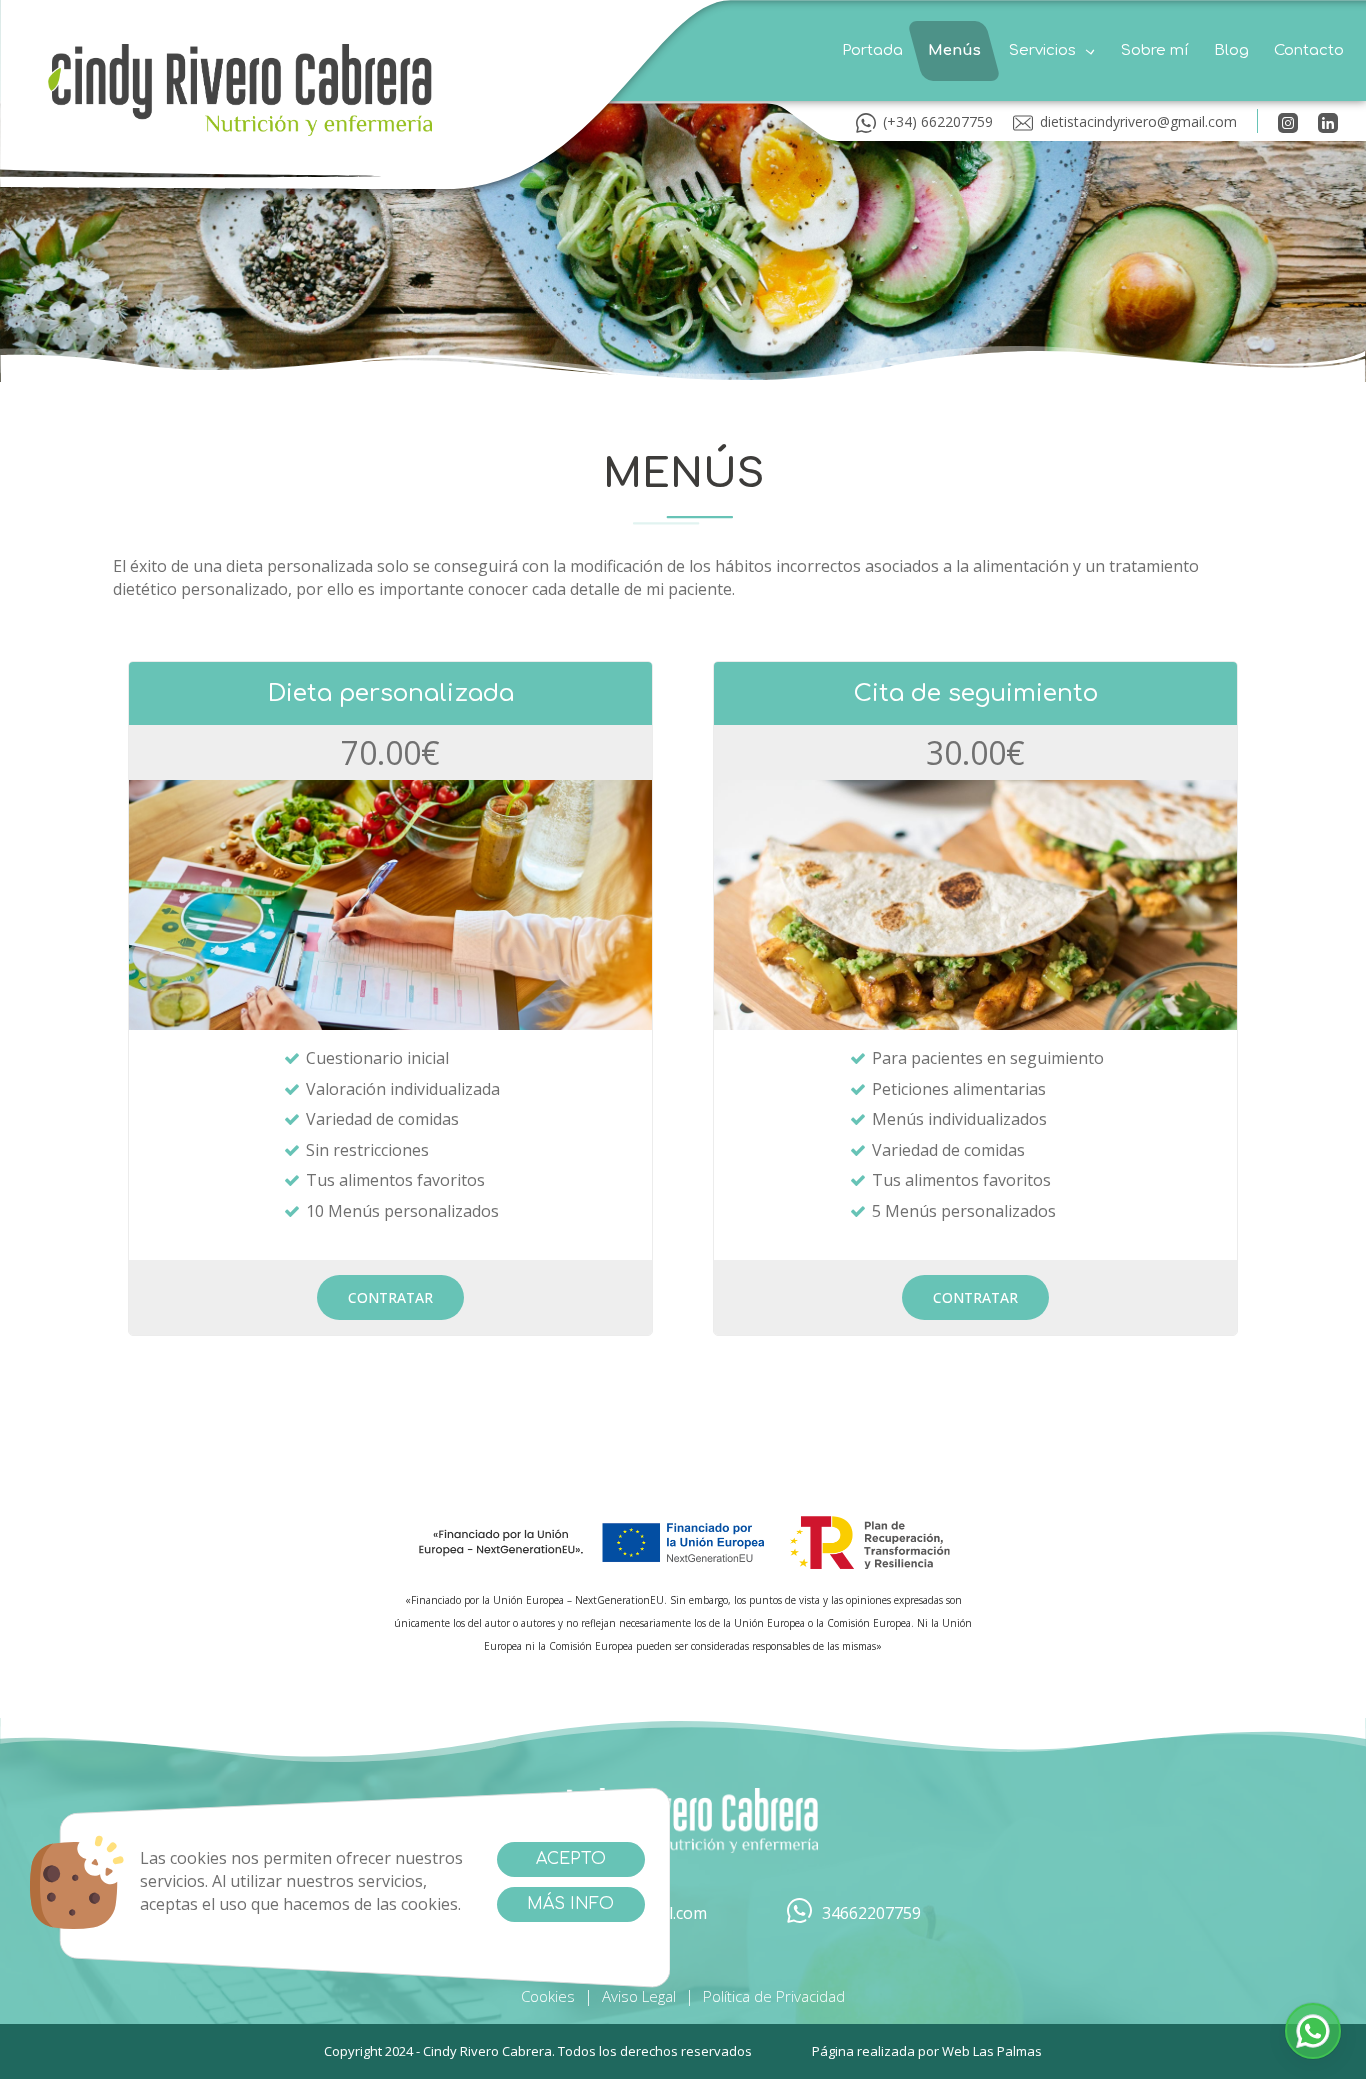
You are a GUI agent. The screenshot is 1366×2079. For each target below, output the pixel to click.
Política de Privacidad (774, 1996)
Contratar (390, 1297)
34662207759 (871, 1913)
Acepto (571, 1859)
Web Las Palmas (992, 2051)
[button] (1050, 51)
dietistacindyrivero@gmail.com (1138, 121)
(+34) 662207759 (938, 121)
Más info (570, 1904)
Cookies (548, 1996)
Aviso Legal (639, 1996)
